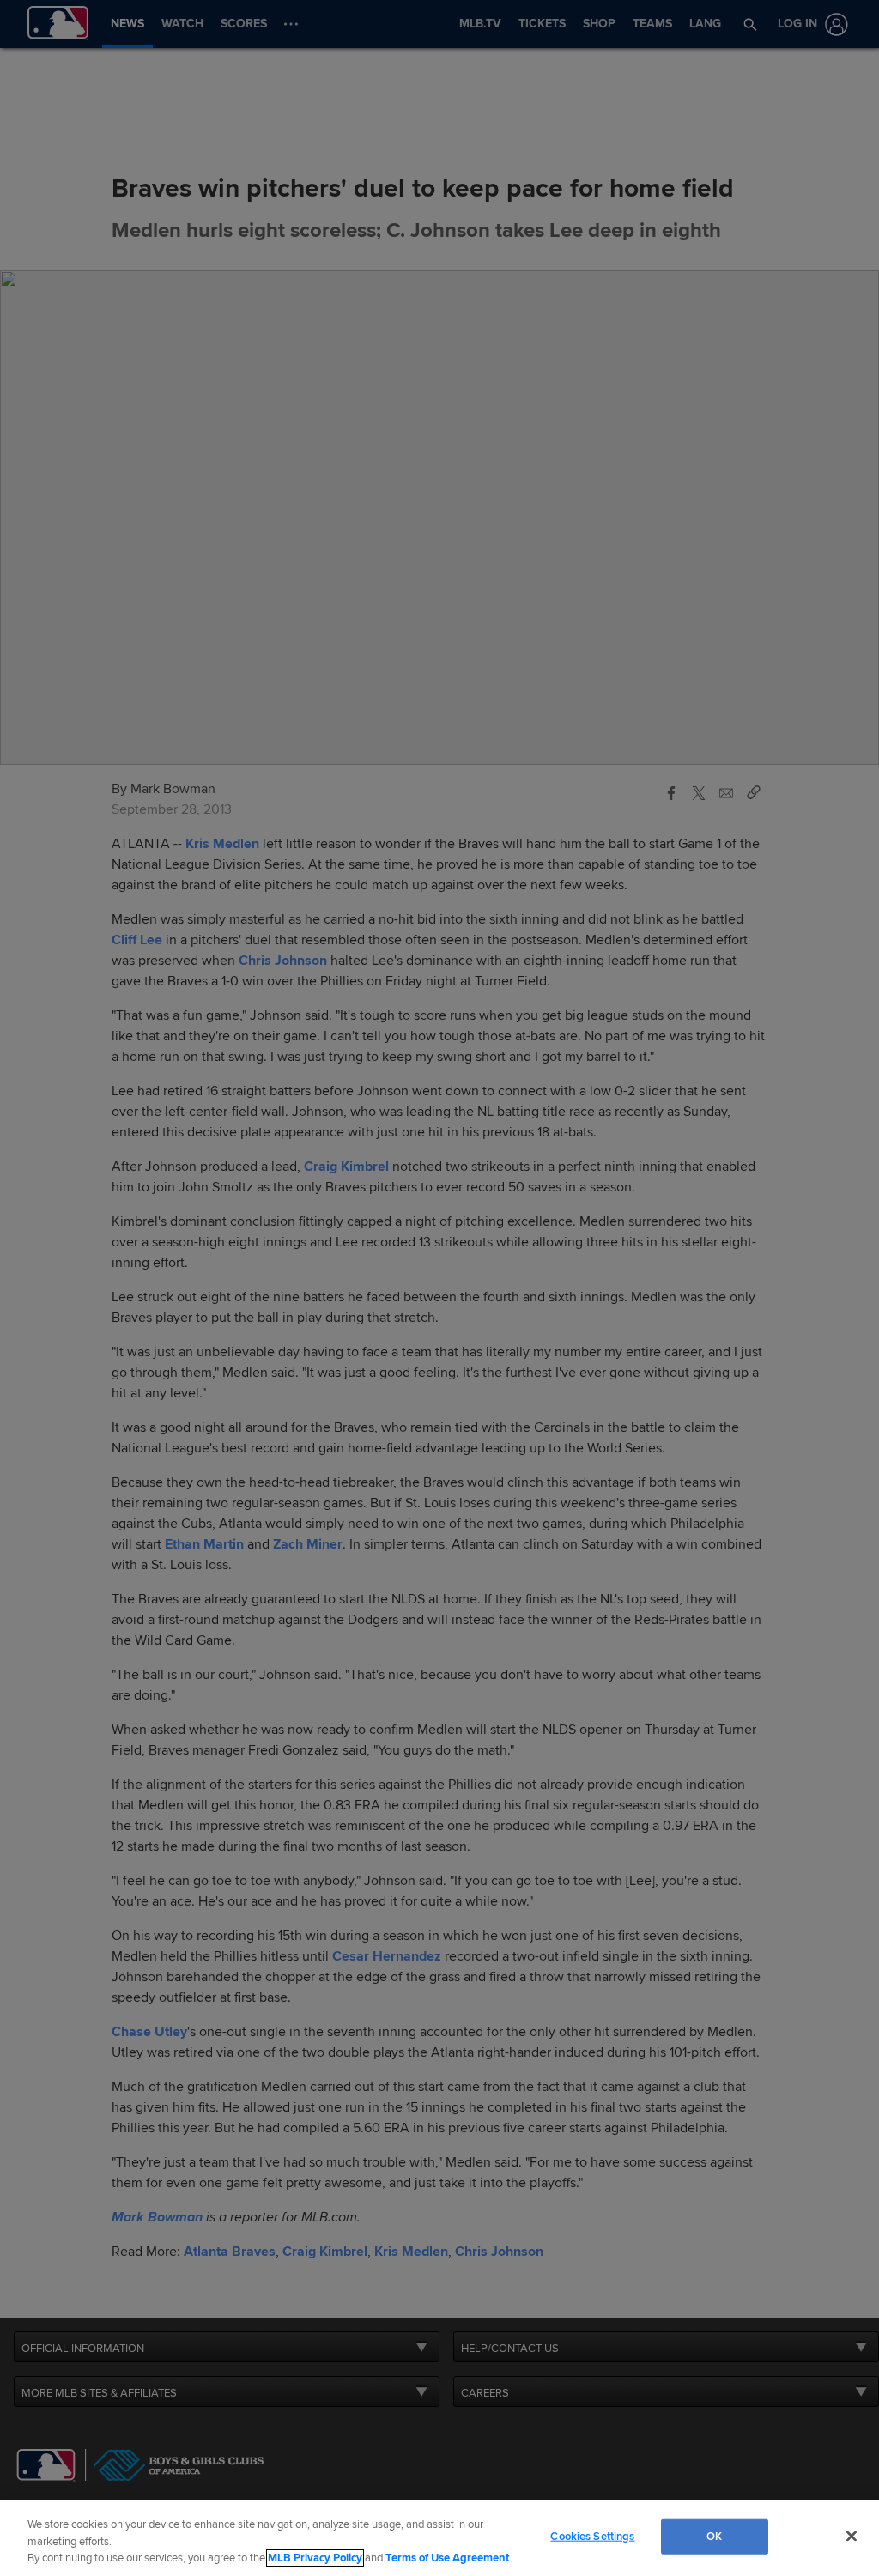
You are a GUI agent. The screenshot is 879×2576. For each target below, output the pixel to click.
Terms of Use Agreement (447, 2558)
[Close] (852, 2536)
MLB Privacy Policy (315, 2558)
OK (714, 2536)
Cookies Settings (592, 2536)
